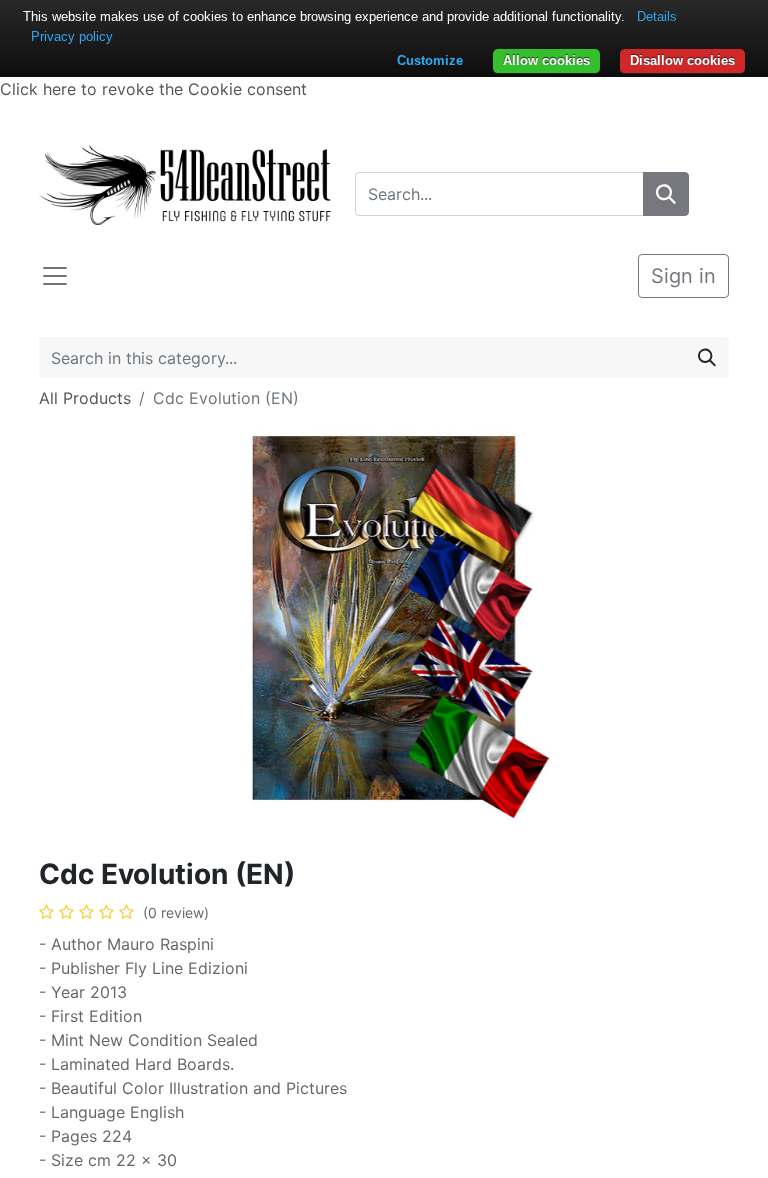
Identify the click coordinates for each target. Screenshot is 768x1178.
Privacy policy (72, 36)
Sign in (683, 276)
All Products (85, 398)
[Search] (666, 194)
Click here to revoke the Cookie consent (153, 89)
